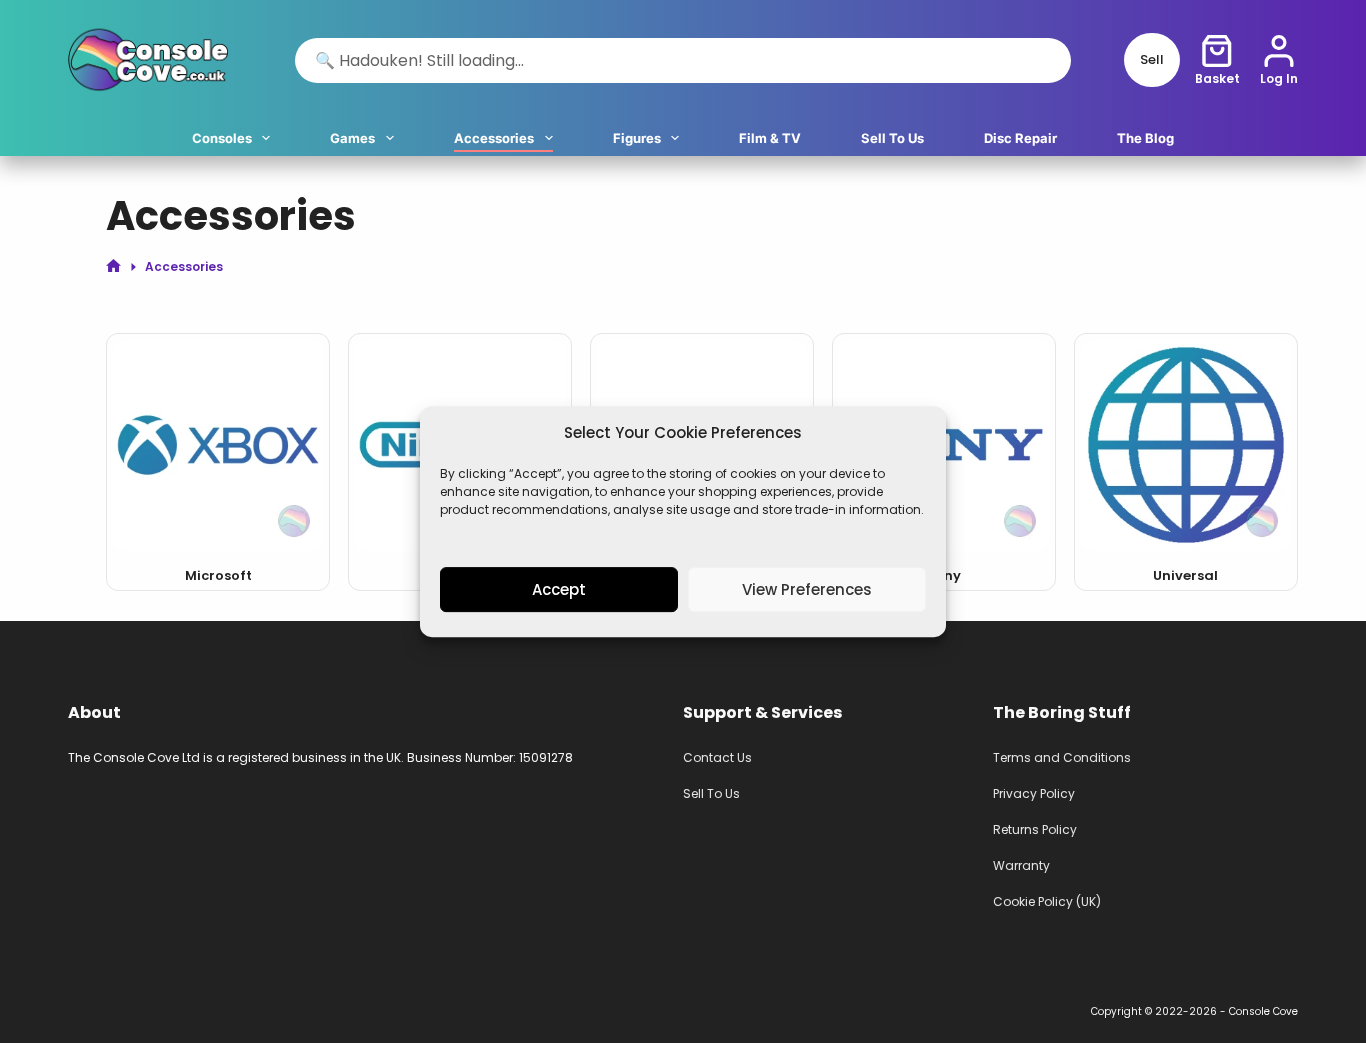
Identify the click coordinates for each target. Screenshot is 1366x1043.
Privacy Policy (1034, 793)
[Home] (113, 266)
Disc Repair (1020, 138)
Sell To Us (892, 138)
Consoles (222, 138)
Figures (637, 138)
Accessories (494, 138)
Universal (1185, 575)
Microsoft (218, 575)
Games (352, 138)
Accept (559, 589)
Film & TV (770, 138)
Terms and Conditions (1062, 757)
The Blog (1145, 138)
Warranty (1021, 865)
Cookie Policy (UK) (1047, 901)
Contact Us (717, 757)
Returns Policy (1035, 829)
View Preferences (807, 589)
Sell (1152, 59)
